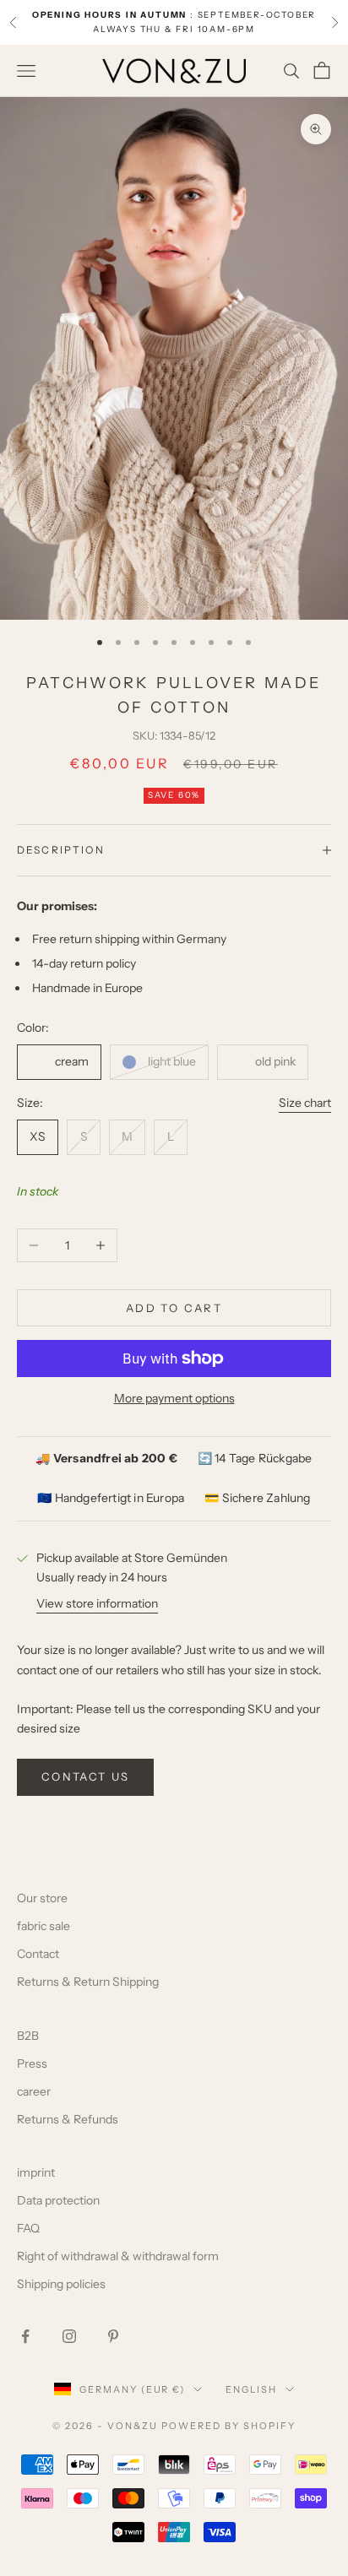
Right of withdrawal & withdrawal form (118, 2256)
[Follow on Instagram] (69, 2336)
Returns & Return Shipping (88, 1982)
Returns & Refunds (68, 2119)
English (251, 2389)
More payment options (174, 1398)
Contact (38, 1954)
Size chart (305, 1103)
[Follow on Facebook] (25, 2336)
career (34, 2091)
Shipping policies (61, 2284)
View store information (97, 1603)
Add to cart (174, 1308)
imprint (36, 2172)
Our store (42, 1898)
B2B (28, 2036)
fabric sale (43, 1926)
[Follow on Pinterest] (113, 2336)
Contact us (85, 1776)
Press (32, 2064)
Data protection (58, 2200)
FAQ (28, 2228)
